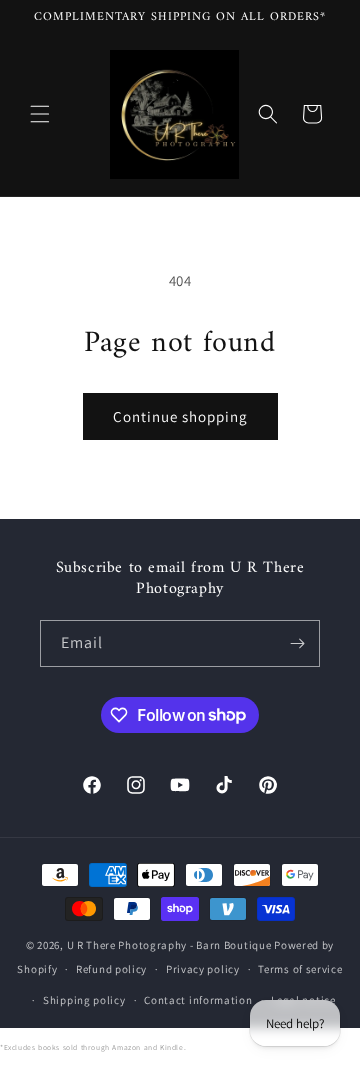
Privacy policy (203, 969)
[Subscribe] (297, 643)
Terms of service (300, 969)
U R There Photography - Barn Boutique (169, 945)
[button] (40, 114)
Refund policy (111, 969)
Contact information (198, 1000)
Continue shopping (180, 416)
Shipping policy (84, 1000)
